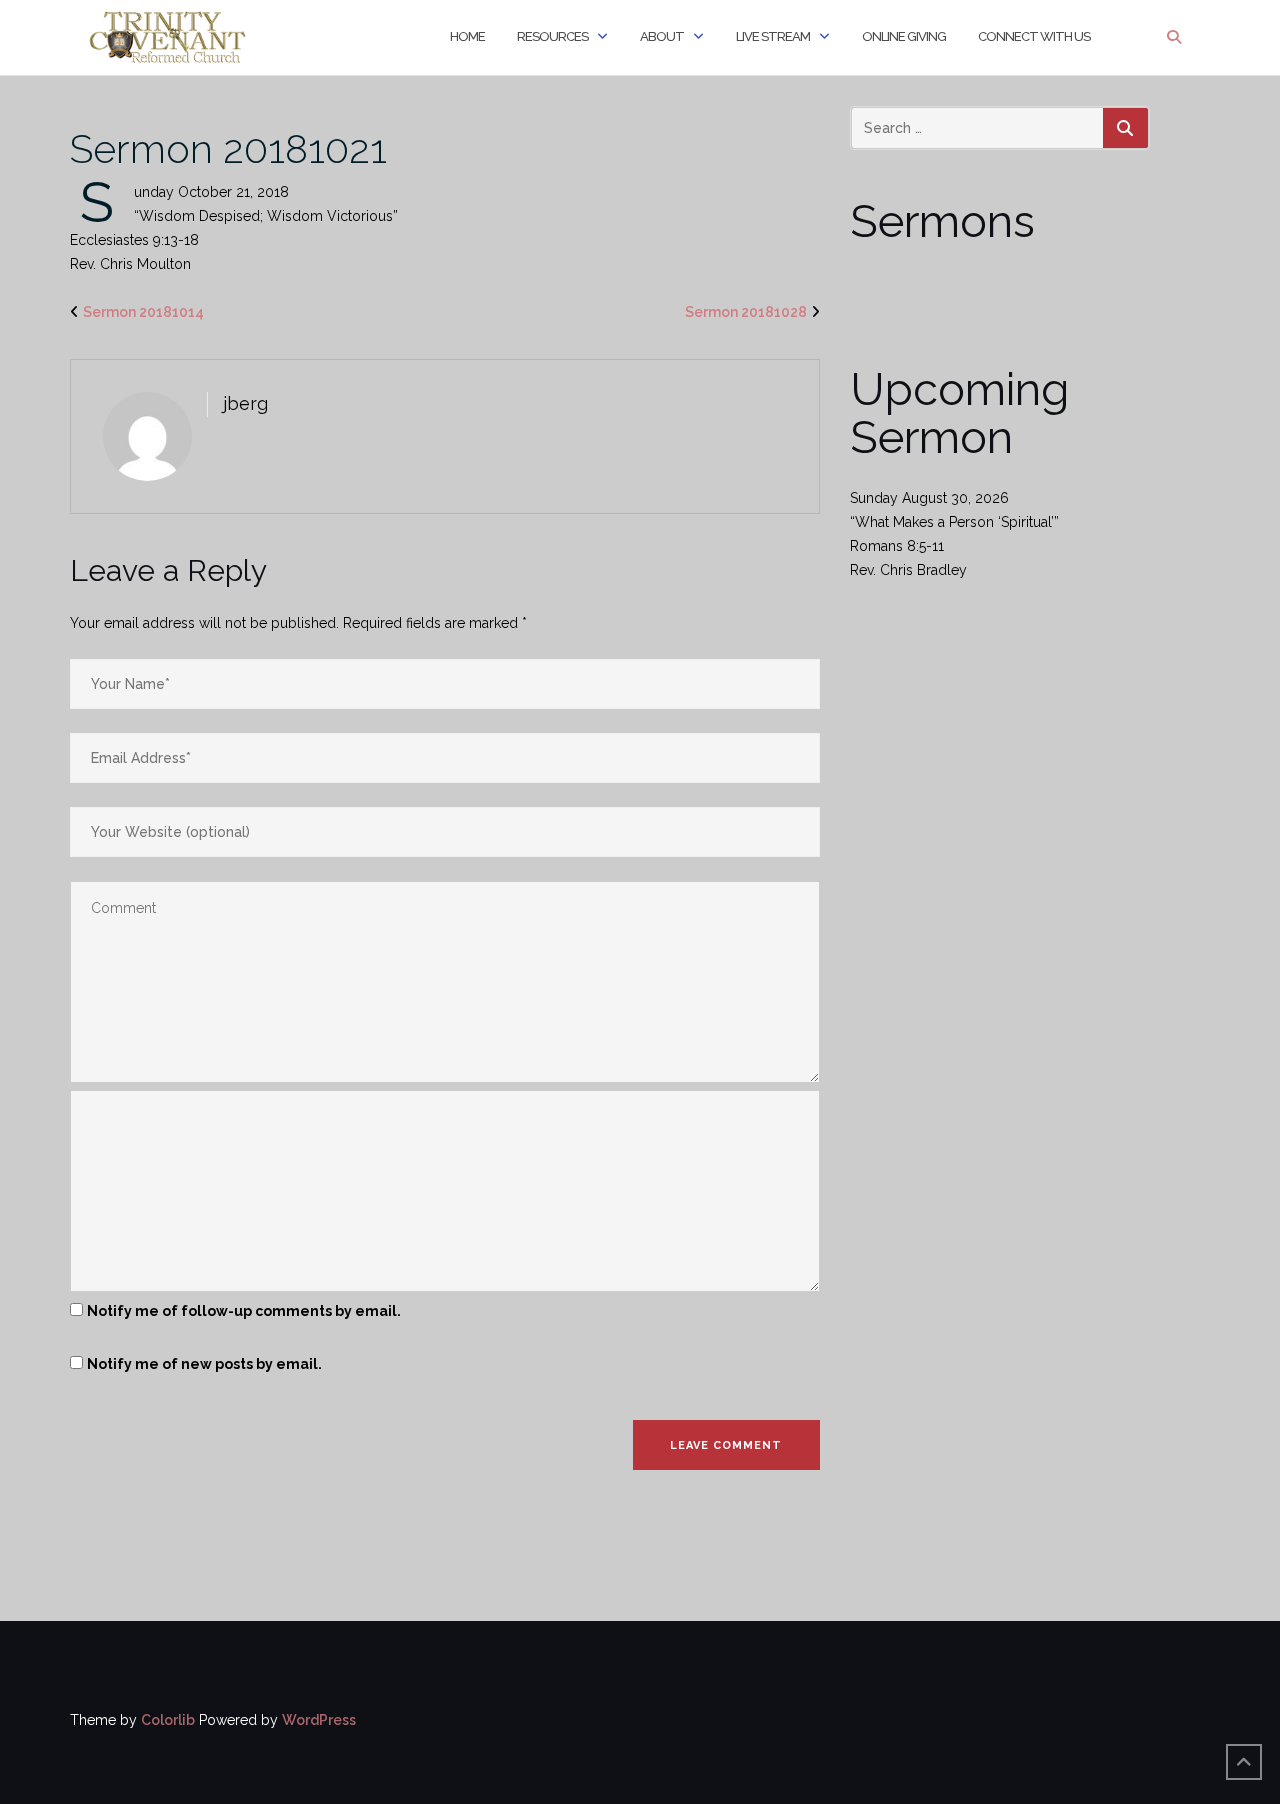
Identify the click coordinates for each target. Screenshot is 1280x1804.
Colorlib (168, 1720)
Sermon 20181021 (228, 148)
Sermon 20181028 (746, 312)
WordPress (319, 1720)
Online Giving (904, 36)
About (662, 36)
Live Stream (773, 36)
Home (467, 36)
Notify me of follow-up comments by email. (244, 1311)
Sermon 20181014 (143, 312)
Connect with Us (1034, 36)
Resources (552, 36)
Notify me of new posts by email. (204, 1364)
